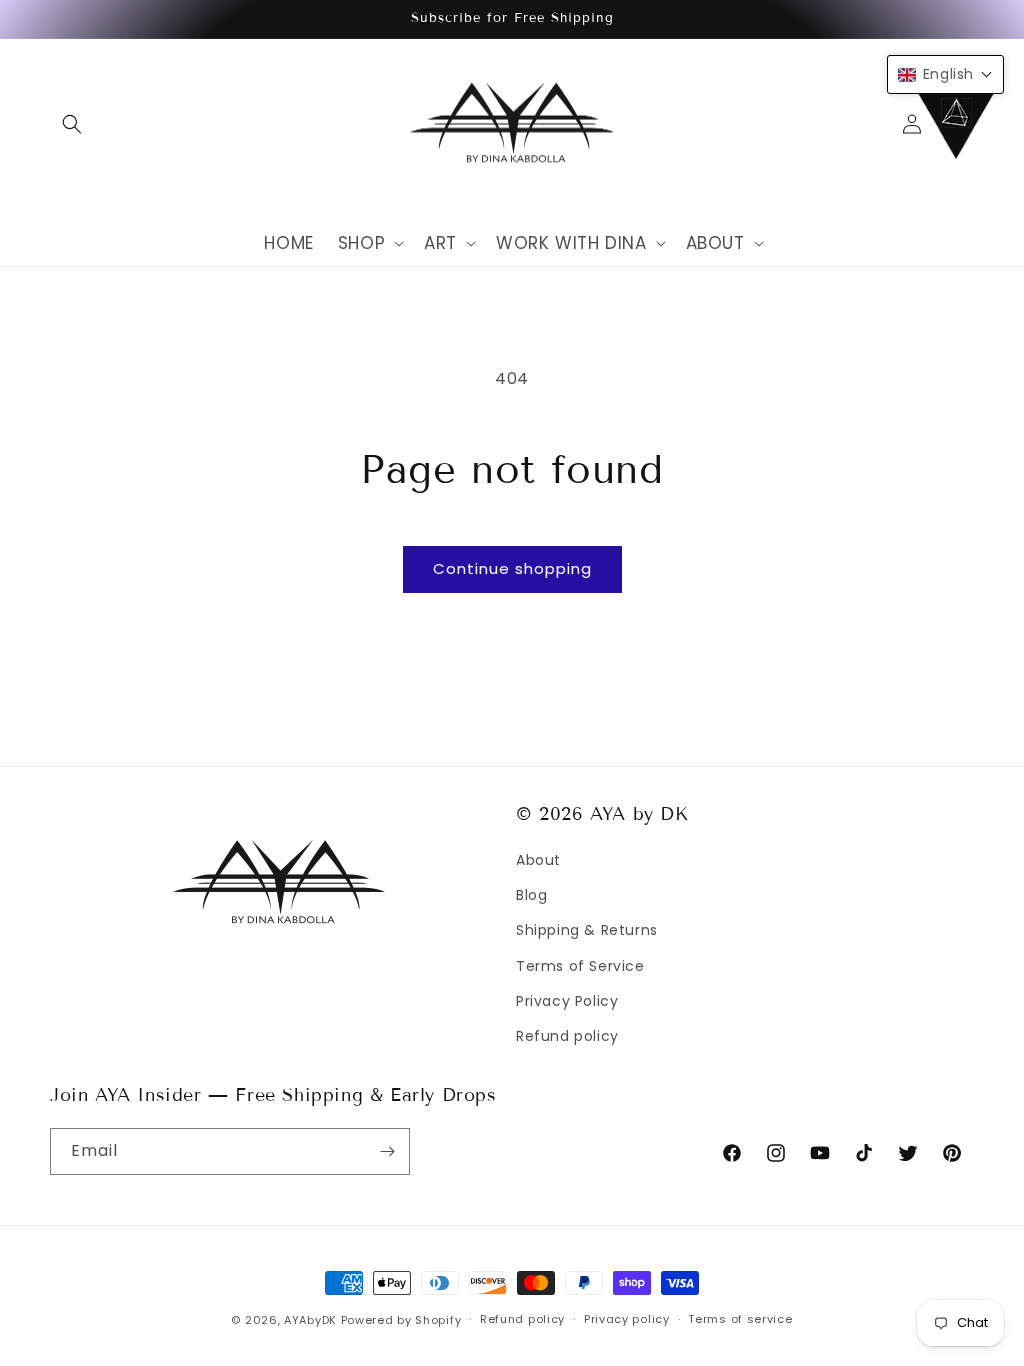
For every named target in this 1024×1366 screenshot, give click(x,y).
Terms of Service (580, 966)
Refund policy (567, 1036)
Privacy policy (627, 1319)
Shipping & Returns (587, 930)
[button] (72, 124)
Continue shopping (512, 568)
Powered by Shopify (401, 1320)
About (538, 860)
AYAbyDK (310, 1320)
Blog (531, 895)
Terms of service (740, 1319)
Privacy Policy (567, 1001)
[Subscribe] (387, 1151)
